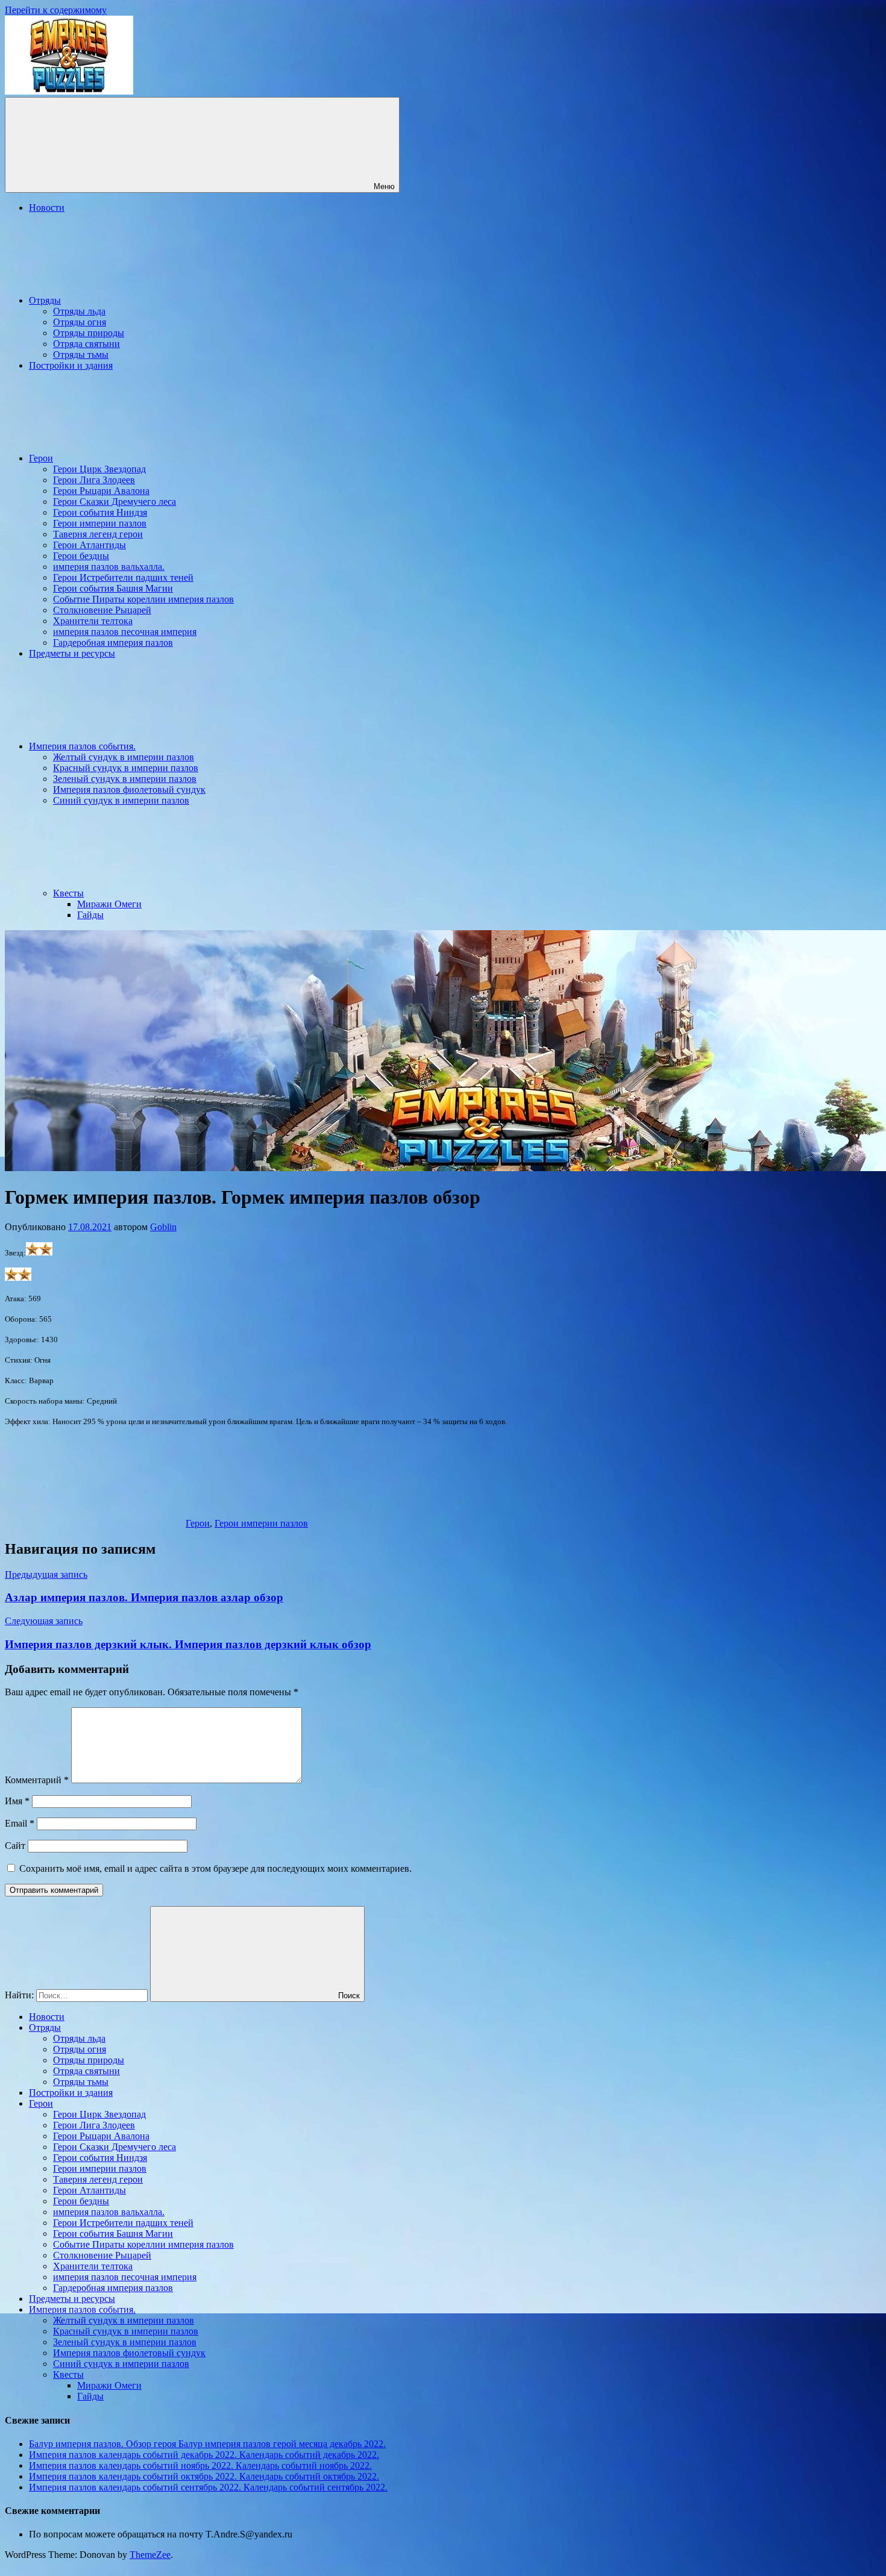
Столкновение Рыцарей (102, 610)
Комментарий (37, 1780)
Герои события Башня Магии (113, 588)
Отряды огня (80, 322)
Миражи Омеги (109, 904)
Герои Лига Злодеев (94, 480)
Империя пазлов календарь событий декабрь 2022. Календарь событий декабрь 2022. (204, 2455)
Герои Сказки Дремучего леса (115, 502)
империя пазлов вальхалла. (109, 567)
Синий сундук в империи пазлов (121, 800)
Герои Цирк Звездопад (99, 469)
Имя (17, 1801)
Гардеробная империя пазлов (113, 642)
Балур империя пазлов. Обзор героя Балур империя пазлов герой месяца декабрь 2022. (207, 2444)
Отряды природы (89, 333)
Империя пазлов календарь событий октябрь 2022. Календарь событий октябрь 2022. (204, 2476)
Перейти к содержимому (56, 10)
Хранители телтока (93, 621)
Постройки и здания (71, 365)
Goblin (163, 1227)
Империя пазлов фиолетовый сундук (129, 789)
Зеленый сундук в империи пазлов (125, 779)
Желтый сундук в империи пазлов (124, 757)
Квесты (68, 893)
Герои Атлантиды (90, 545)
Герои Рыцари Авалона (101, 491)
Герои (41, 458)
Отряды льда (79, 311)
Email (20, 1823)
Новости (47, 208)
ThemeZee (150, 2555)
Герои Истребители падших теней (123, 577)
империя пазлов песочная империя (125, 632)
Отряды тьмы (81, 355)
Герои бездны (81, 556)
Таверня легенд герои (98, 534)
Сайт (15, 1846)
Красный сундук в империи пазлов (126, 768)
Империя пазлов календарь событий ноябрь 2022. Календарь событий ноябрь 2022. (200, 2465)
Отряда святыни (86, 344)
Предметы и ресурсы (72, 653)
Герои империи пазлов (100, 523)
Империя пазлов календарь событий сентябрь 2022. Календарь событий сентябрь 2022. (208, 2487)
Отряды (45, 300)
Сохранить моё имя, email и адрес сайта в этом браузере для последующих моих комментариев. (215, 1868)
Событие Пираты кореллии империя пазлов (143, 599)
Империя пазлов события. (82, 746)
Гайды (90, 915)
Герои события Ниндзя (100, 512)
